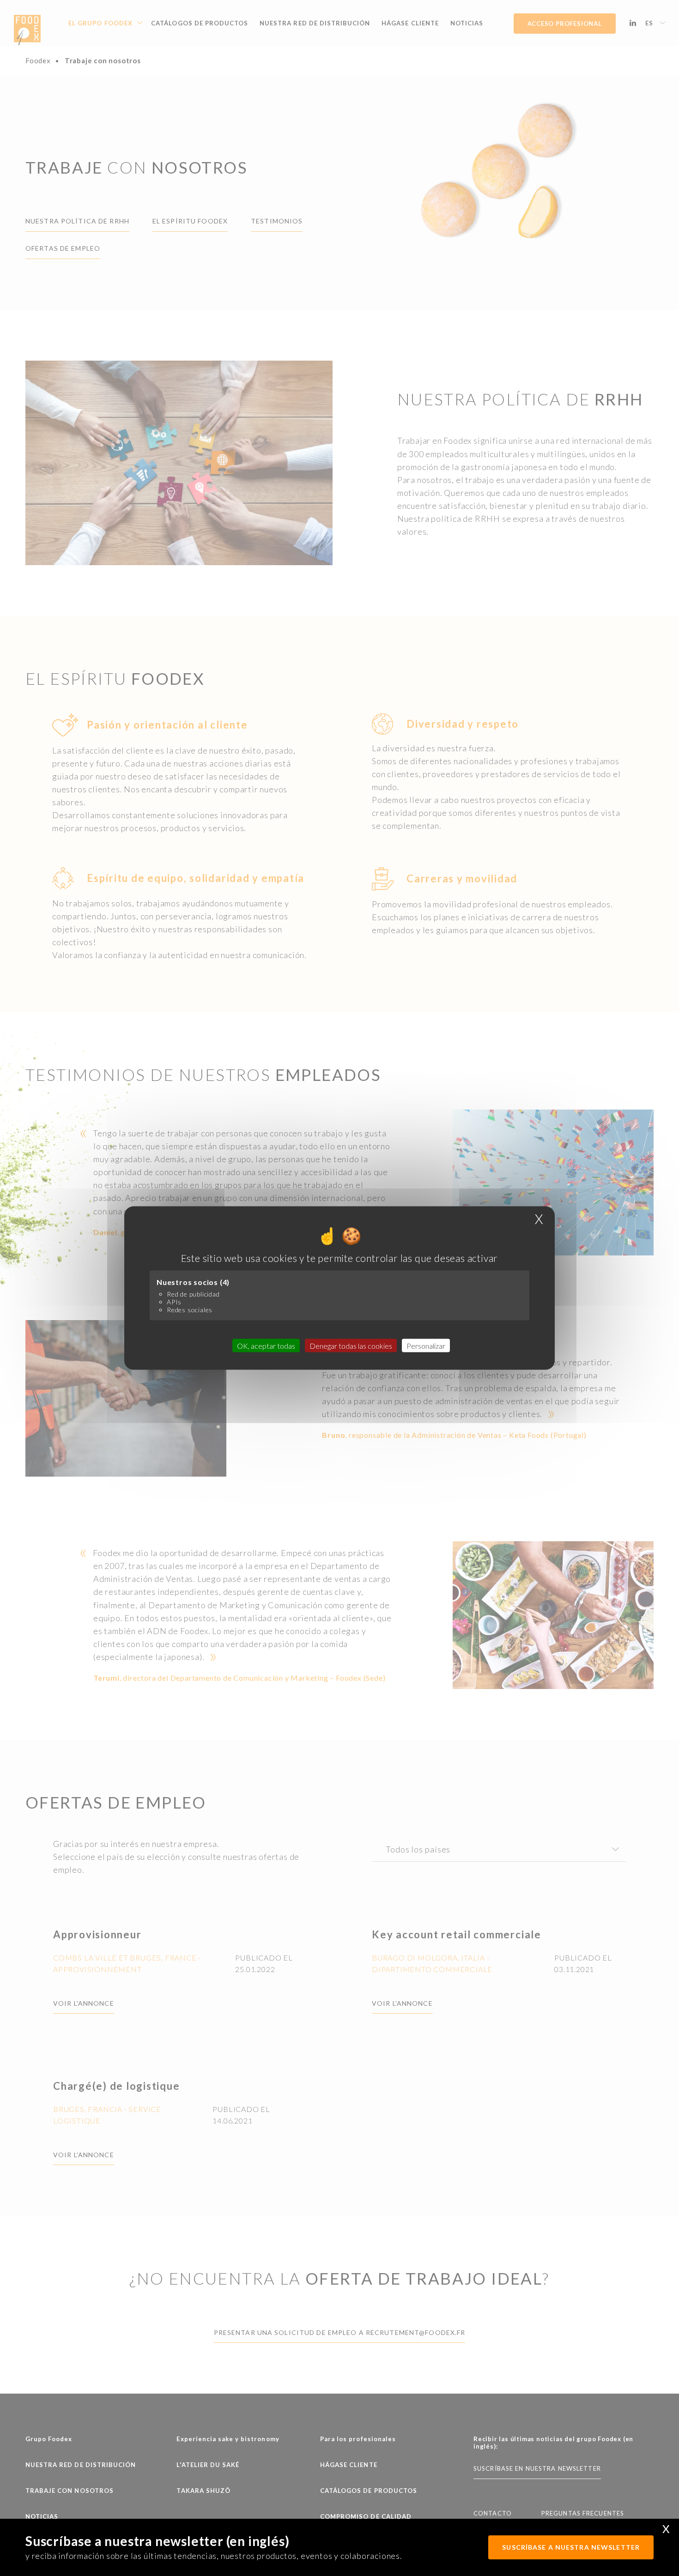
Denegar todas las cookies (351, 1346)
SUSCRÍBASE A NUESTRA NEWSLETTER (571, 2547)
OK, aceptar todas (266, 1346)
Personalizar (426, 1346)
